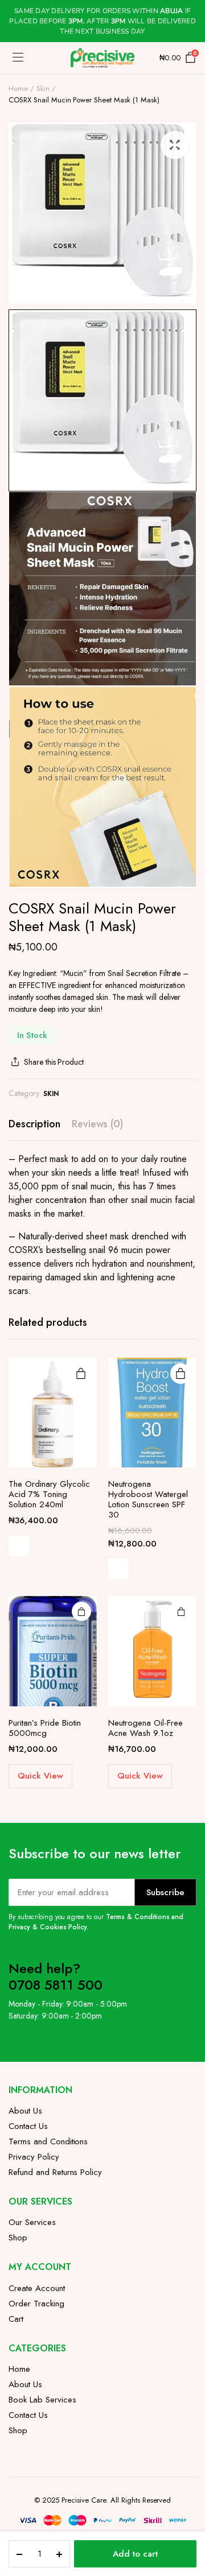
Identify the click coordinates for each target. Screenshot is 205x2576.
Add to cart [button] (81, 1611)
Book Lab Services (42, 2400)
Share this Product (54, 1062)
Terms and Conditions (48, 2141)
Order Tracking (36, 2304)
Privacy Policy (34, 2157)
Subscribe (165, 1892)
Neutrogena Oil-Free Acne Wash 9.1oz (145, 1728)
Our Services (32, 2222)
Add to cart (135, 2554)
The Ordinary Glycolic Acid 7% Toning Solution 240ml (49, 1494)
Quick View (19, 1546)
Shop (18, 2238)
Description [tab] (34, 1124)
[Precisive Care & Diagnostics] (102, 58)
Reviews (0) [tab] (98, 1124)
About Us (25, 2111)
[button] (175, 145)
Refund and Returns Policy (55, 2172)
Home (18, 88)
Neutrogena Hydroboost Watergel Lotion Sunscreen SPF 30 (148, 1499)
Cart (16, 2319)
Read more (81, 1374)
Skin (43, 88)
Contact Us (28, 2126)
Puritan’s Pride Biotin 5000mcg (45, 1728)
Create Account (37, 2288)
